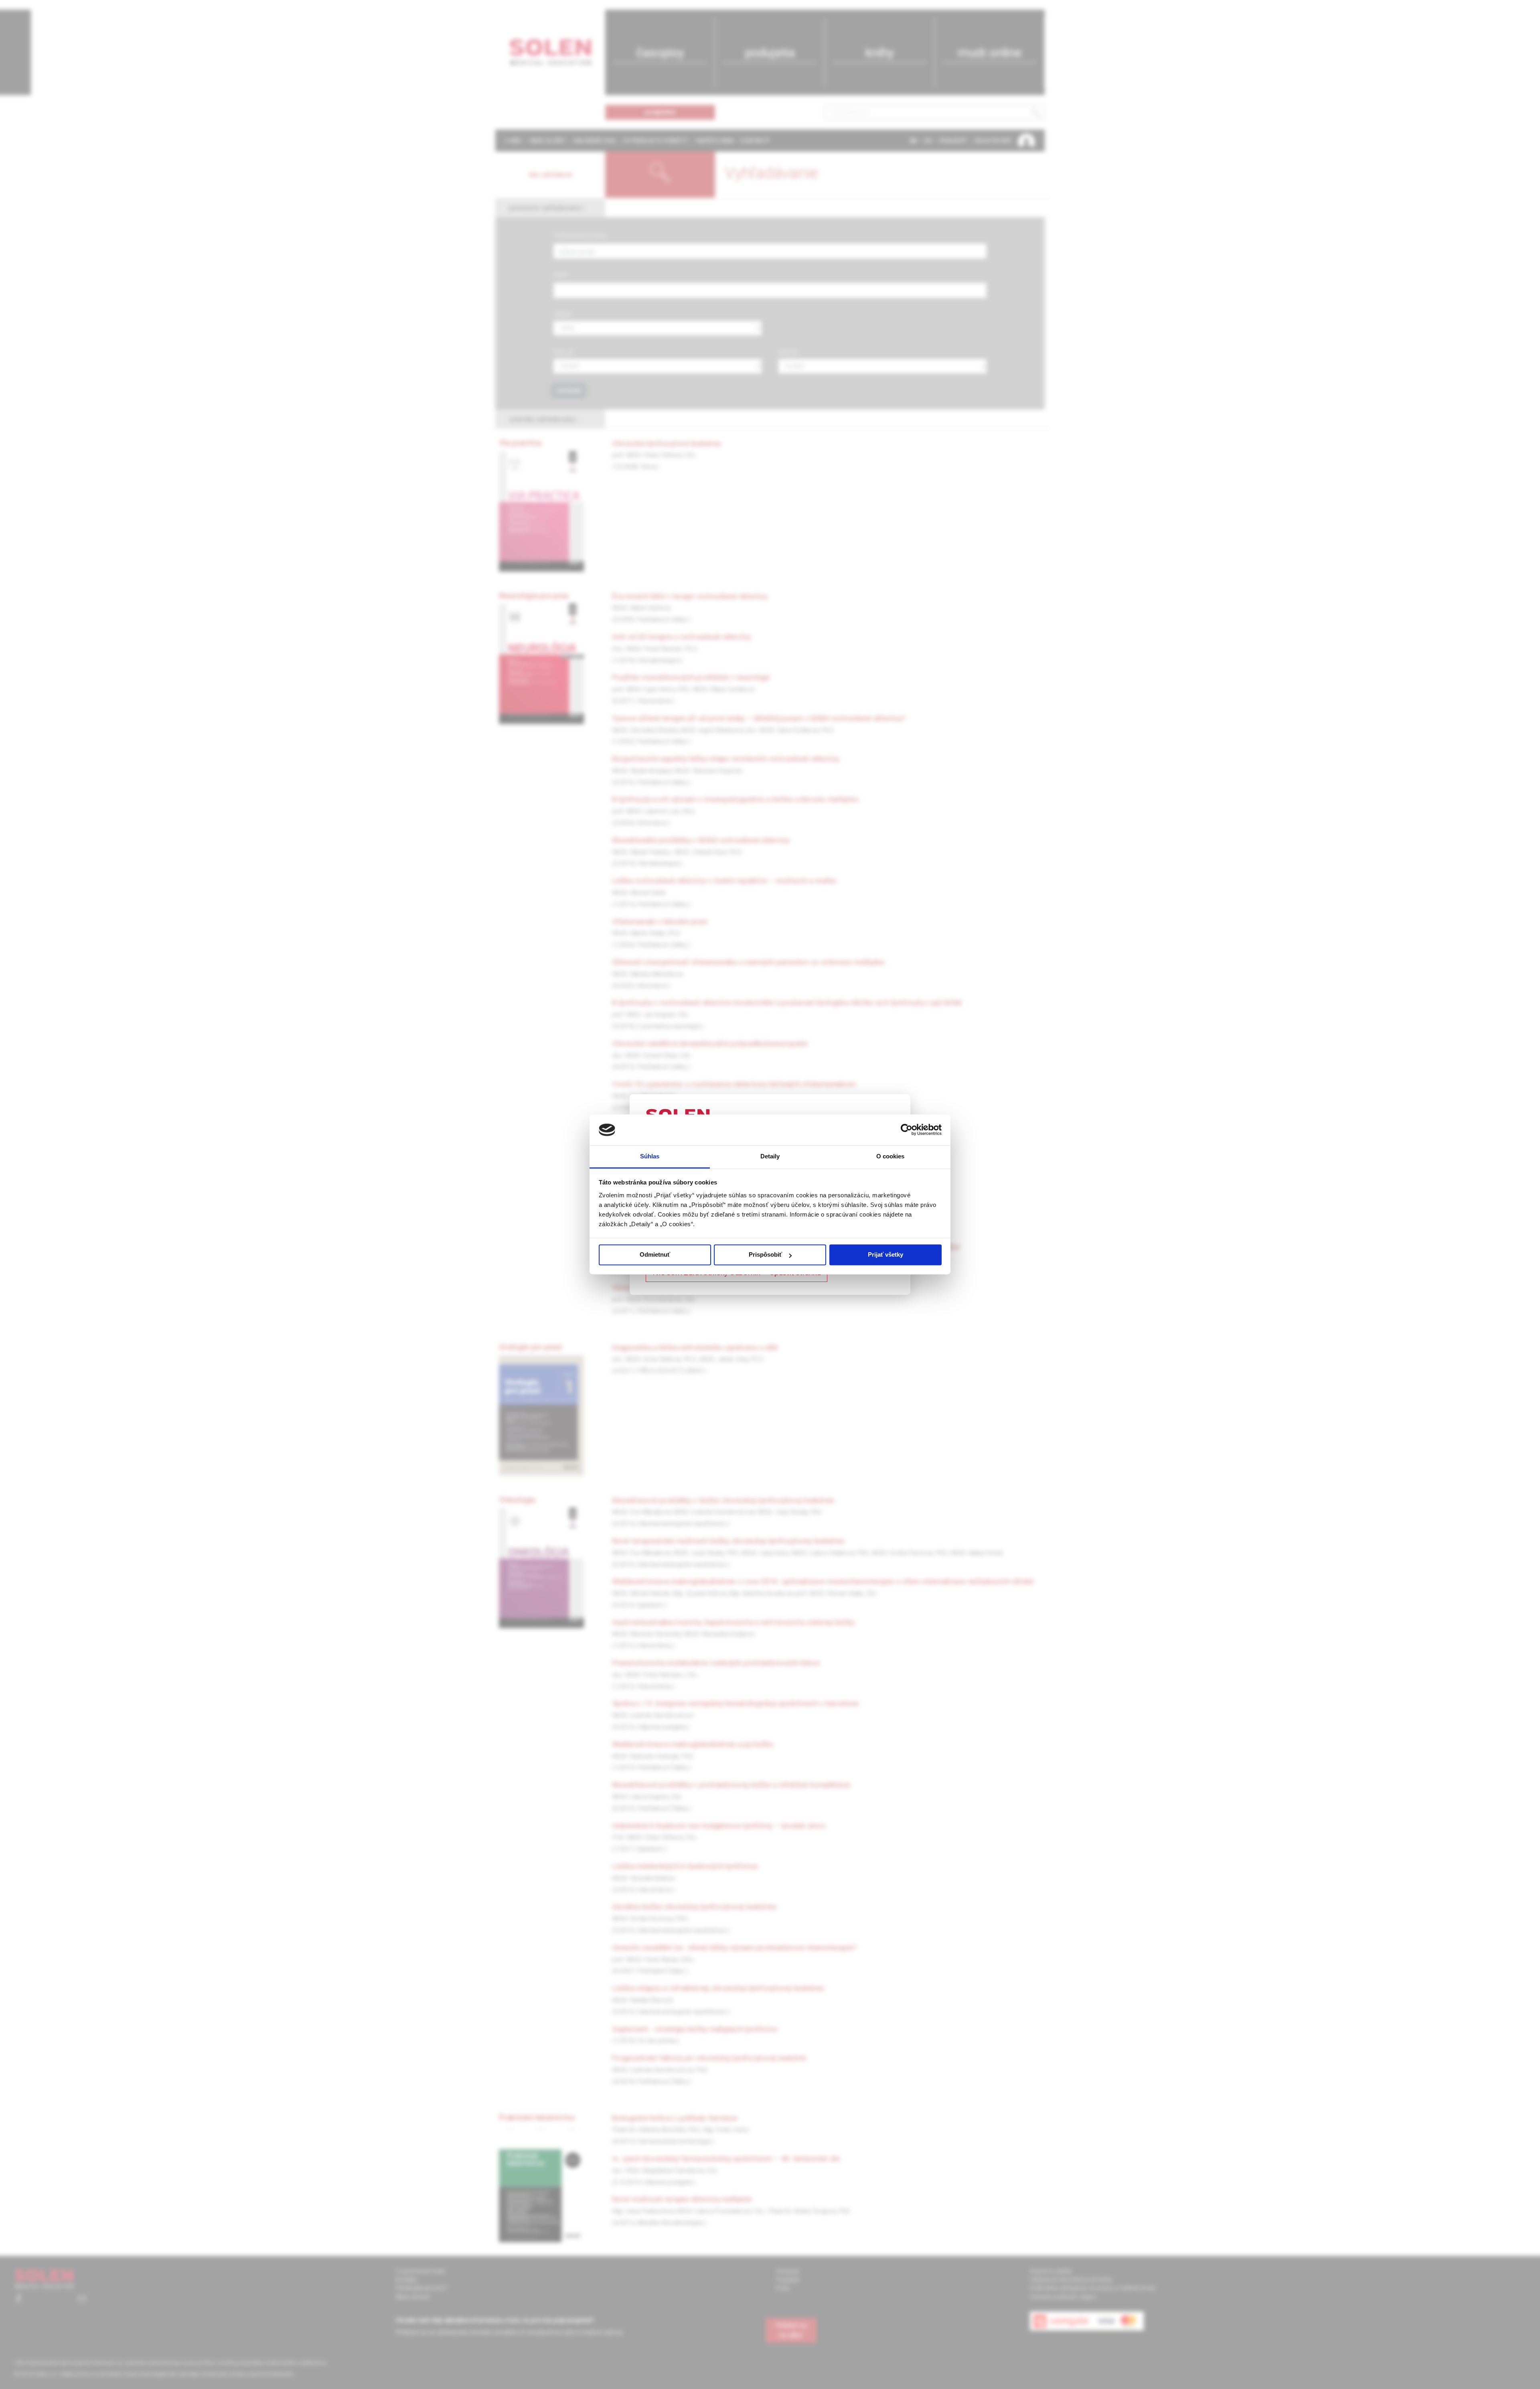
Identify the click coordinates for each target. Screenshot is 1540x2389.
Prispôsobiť (765, 1255)
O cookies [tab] (891, 1156)
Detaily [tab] (770, 1156)
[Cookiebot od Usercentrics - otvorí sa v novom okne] (907, 1130)
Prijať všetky (885, 1255)
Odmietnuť (655, 1255)
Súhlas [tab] (650, 1156)
